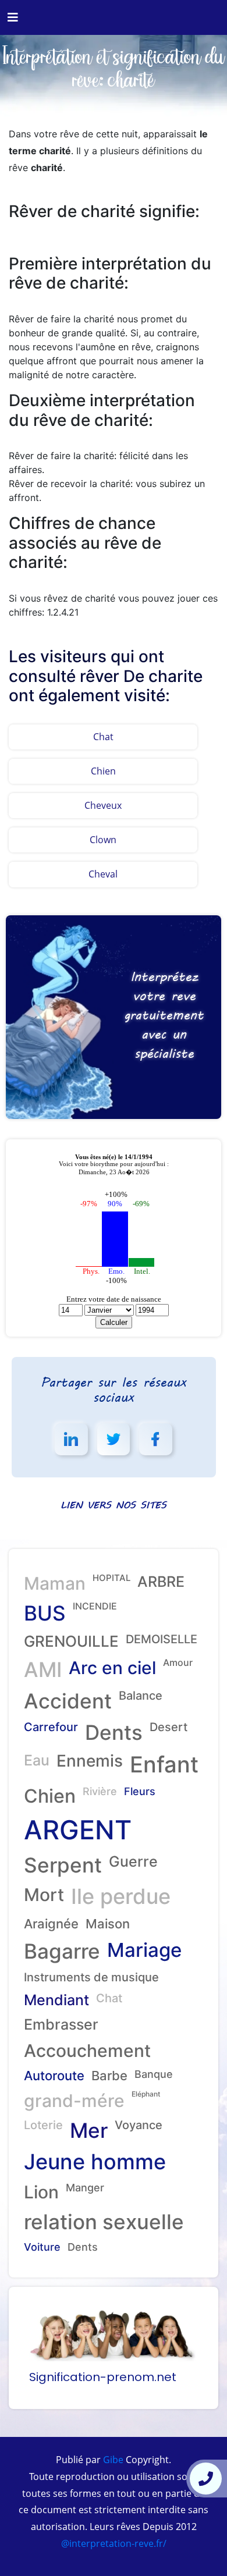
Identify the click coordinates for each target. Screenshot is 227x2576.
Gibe (112, 2460)
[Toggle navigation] (13, 17)
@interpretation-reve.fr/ (114, 2543)
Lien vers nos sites (114, 1504)
